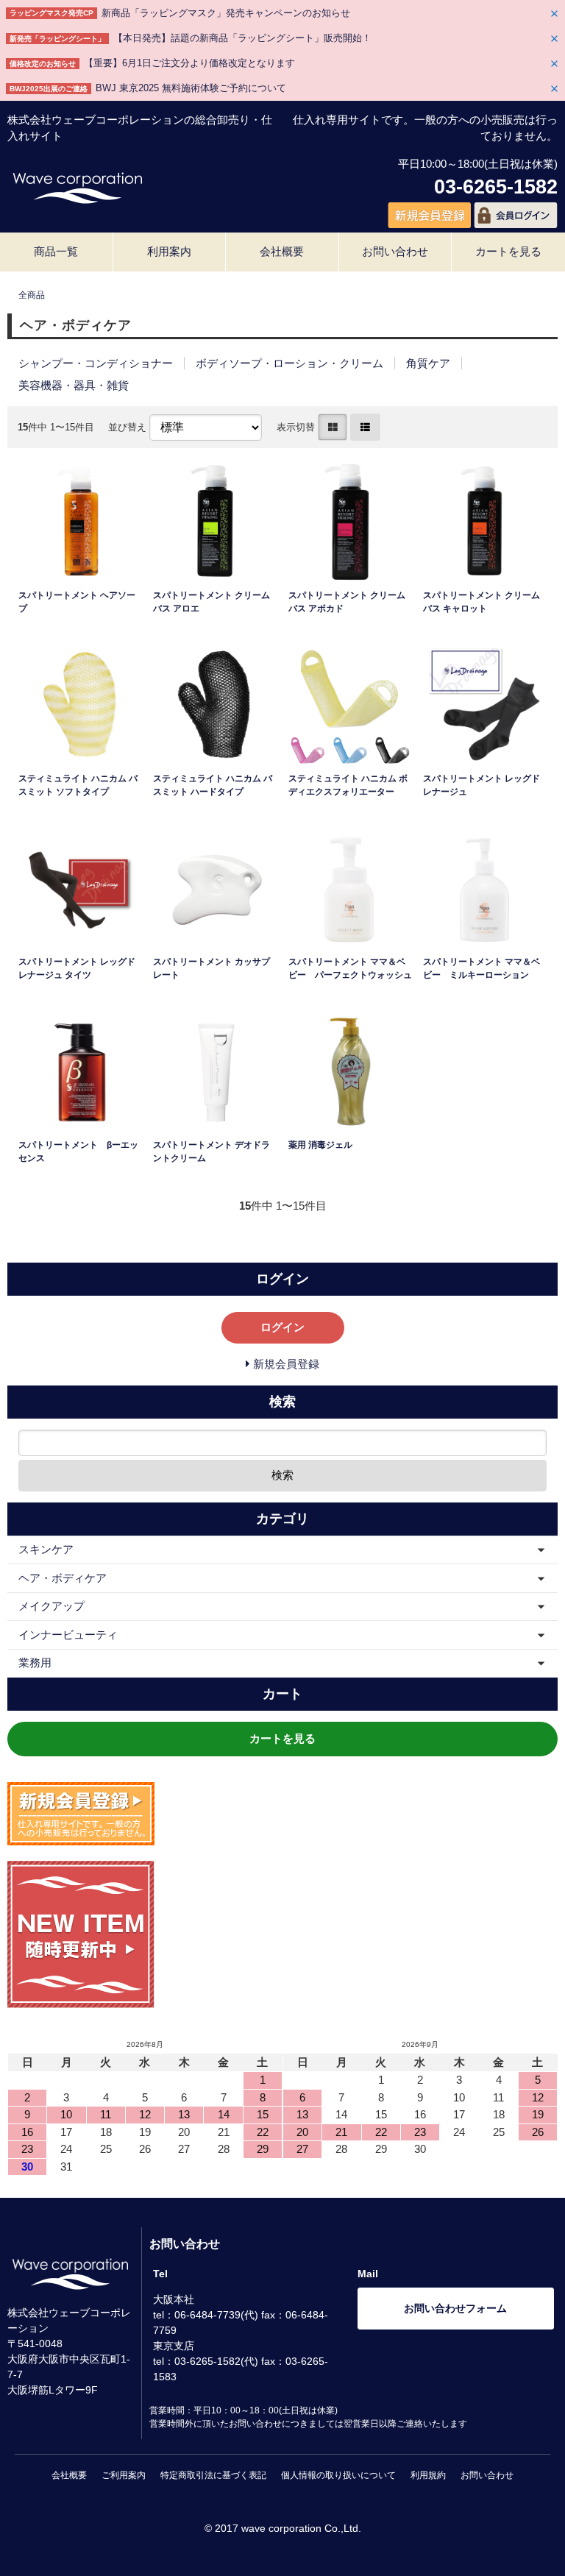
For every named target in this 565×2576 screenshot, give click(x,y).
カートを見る (508, 251)
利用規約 (428, 2475)
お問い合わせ (395, 251)
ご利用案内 (124, 2475)
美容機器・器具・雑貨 (74, 385)
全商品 (32, 295)
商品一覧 (56, 251)
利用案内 (169, 251)
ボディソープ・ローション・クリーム (289, 363)
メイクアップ (51, 1606)
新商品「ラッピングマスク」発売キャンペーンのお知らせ (226, 13)
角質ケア (428, 363)
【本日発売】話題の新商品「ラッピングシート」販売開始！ (242, 38)
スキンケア (46, 1549)
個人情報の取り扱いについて (338, 2475)
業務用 (35, 1663)
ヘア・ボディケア (63, 1578)
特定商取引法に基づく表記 (213, 2475)
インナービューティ (68, 1635)
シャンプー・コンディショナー (96, 363)
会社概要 (282, 251)
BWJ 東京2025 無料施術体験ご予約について (191, 88)
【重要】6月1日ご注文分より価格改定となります (189, 63)
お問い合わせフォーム (455, 2308)
